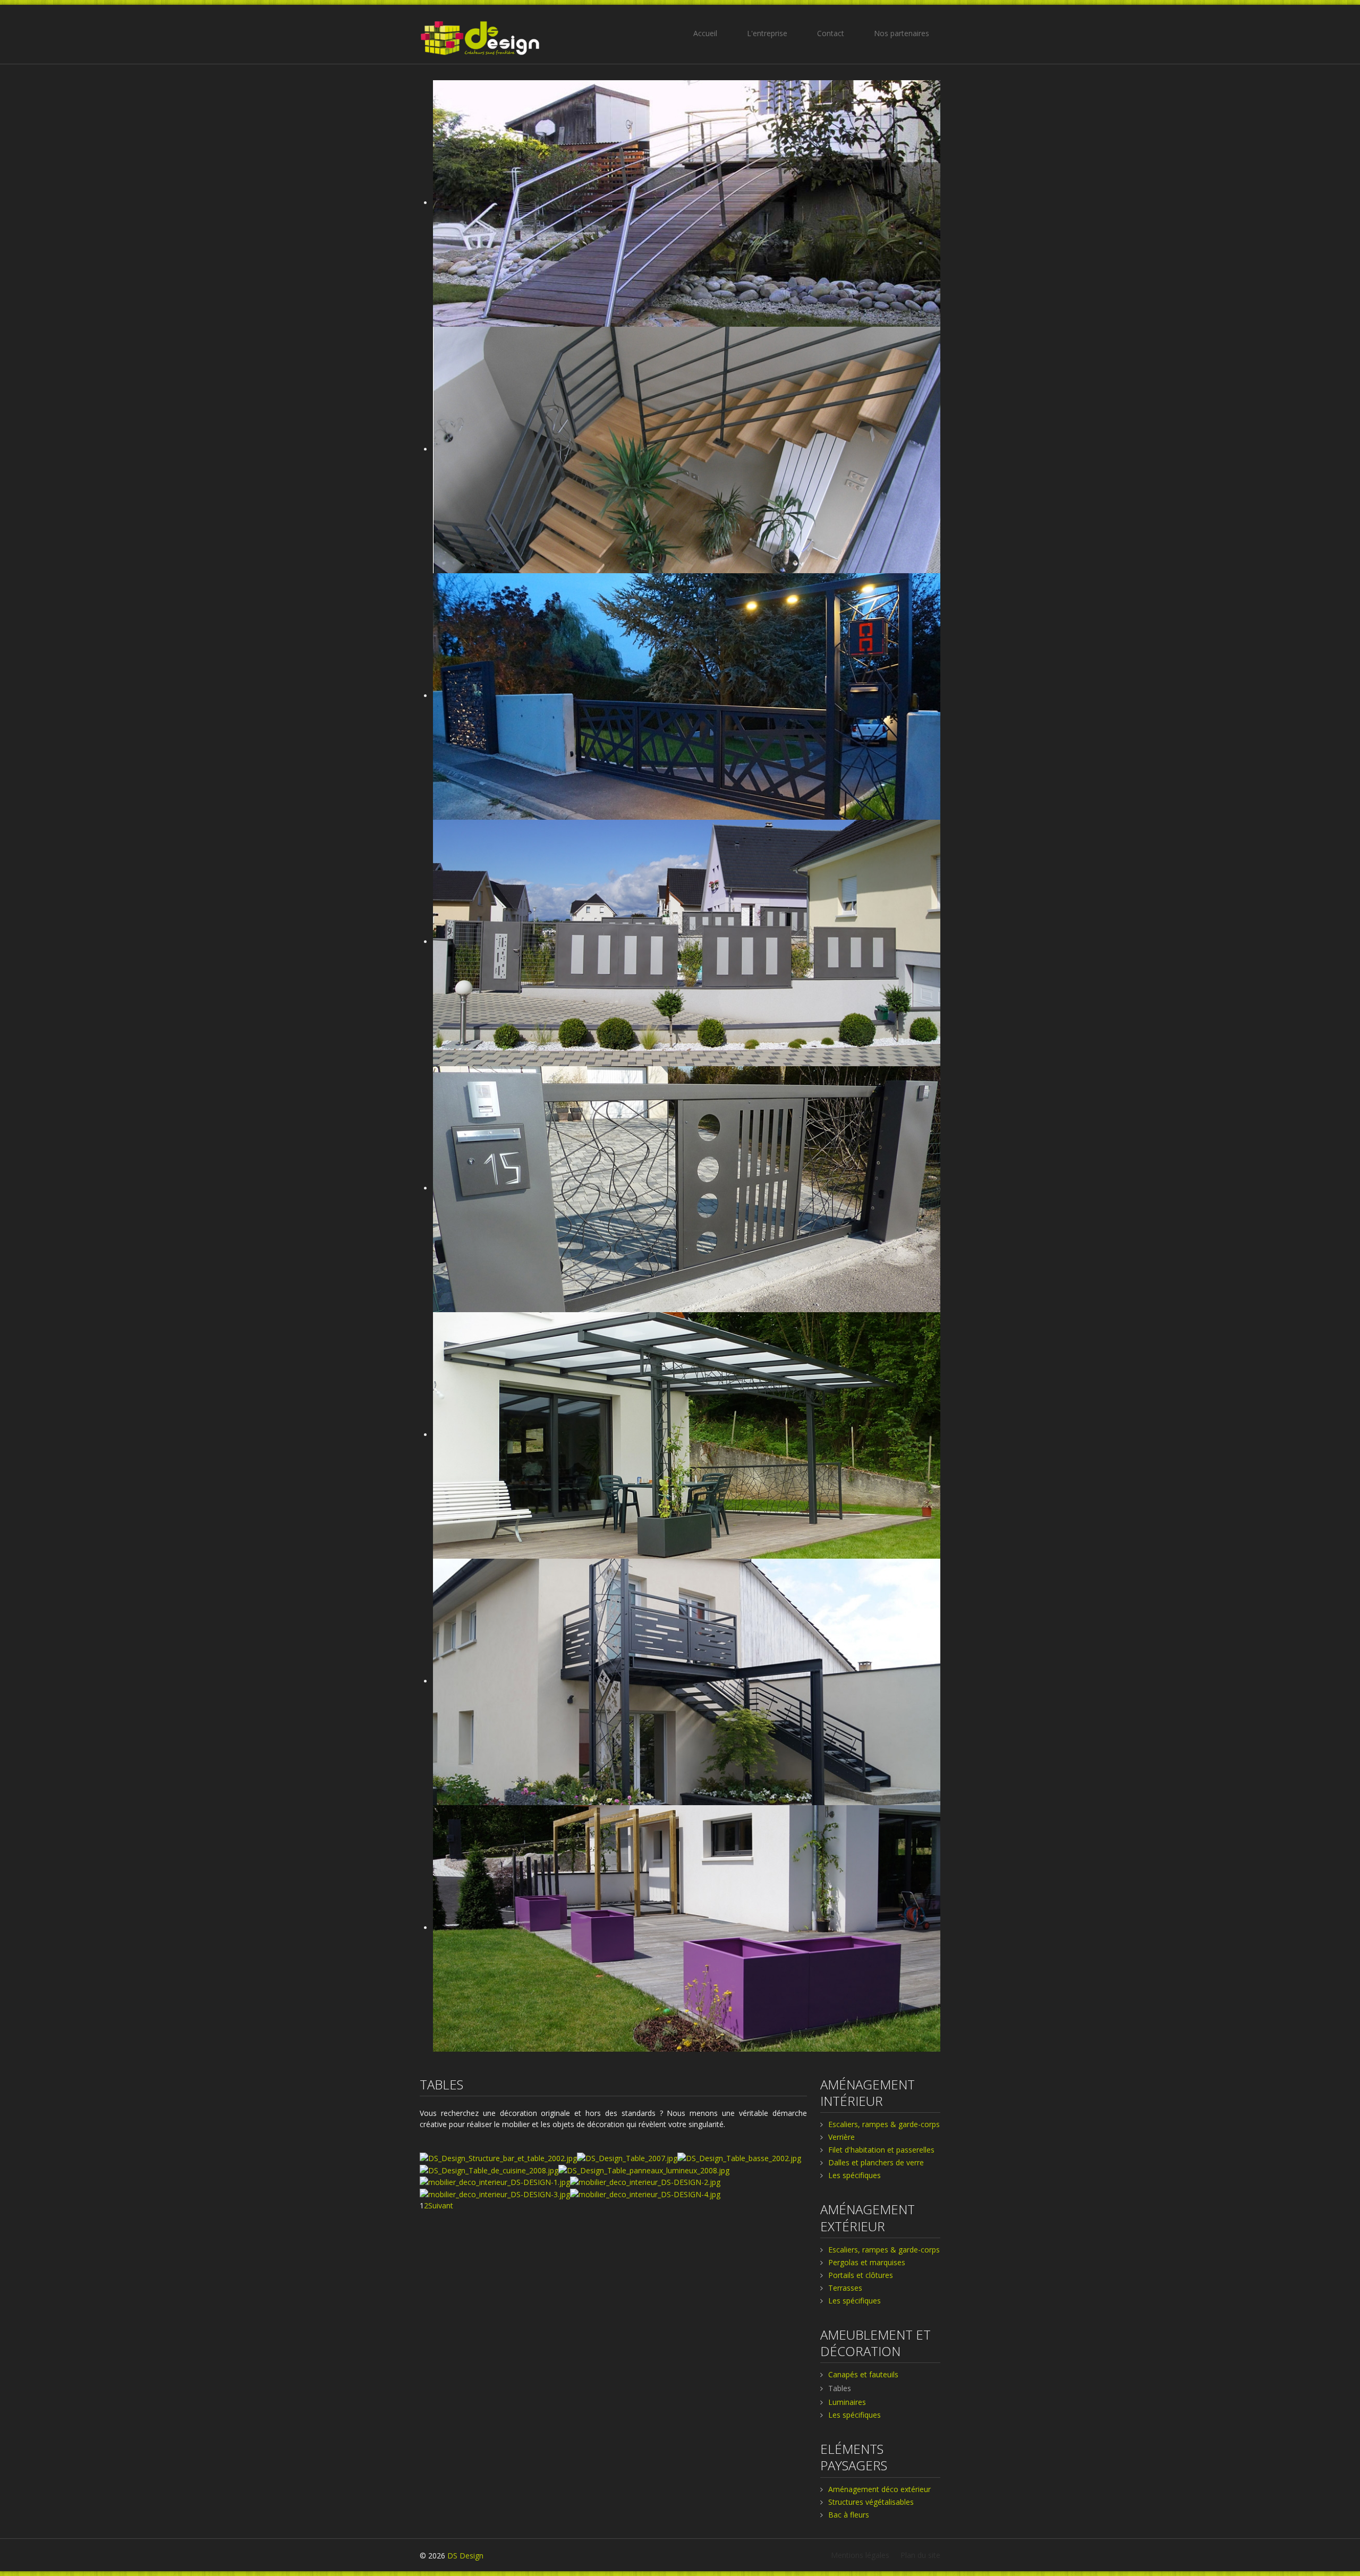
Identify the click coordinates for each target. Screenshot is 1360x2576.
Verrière (841, 2137)
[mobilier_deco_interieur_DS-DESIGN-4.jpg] (645, 2193)
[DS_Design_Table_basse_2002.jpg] (739, 2157)
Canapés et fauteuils (863, 2374)
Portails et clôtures (861, 2275)
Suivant (441, 2205)
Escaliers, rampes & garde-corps (884, 2124)
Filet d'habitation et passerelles (881, 2150)
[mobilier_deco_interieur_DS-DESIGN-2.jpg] (645, 2182)
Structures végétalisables (871, 2502)
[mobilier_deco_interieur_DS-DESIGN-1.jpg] (495, 2182)
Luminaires (847, 2402)
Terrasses (845, 2288)
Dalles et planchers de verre (876, 2162)
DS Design (465, 2556)
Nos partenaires (902, 33)
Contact (831, 33)
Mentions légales (860, 2555)
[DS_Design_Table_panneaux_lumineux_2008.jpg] (644, 2169)
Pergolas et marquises (867, 2262)
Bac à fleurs (849, 2515)
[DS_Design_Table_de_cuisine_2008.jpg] (489, 2169)
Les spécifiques (855, 2175)
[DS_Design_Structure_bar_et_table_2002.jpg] (498, 2157)
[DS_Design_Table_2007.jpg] (627, 2157)
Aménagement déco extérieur (879, 2489)
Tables (840, 2388)
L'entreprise (767, 33)
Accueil (705, 33)
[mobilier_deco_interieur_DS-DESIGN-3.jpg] (495, 2193)
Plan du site (920, 2555)
